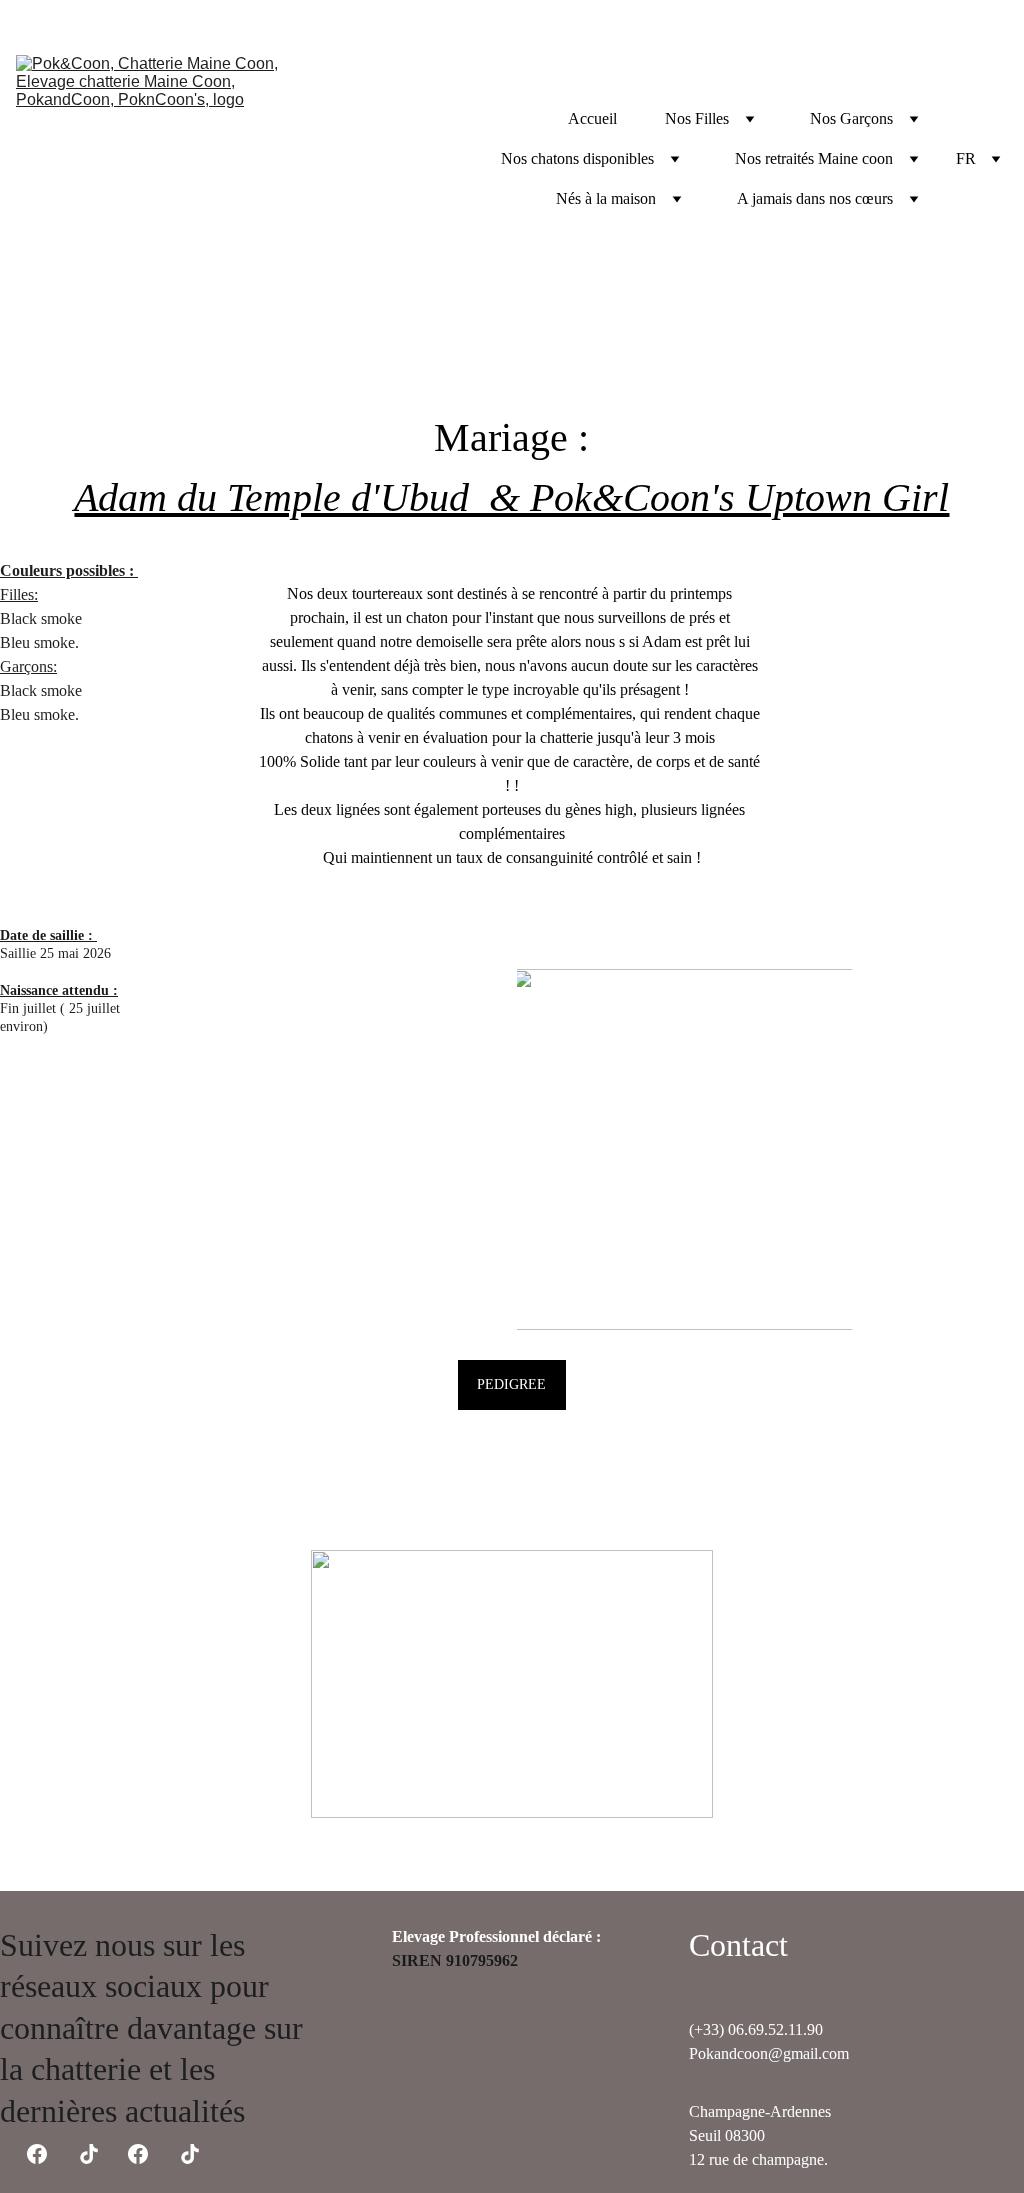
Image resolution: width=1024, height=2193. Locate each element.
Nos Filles (697, 118)
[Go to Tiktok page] (190, 2154)
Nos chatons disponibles (577, 158)
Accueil (592, 118)
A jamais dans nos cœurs (815, 198)
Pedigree (511, 1384)
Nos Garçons (851, 118)
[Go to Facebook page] (138, 2154)
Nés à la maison (606, 198)
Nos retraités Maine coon (814, 158)
